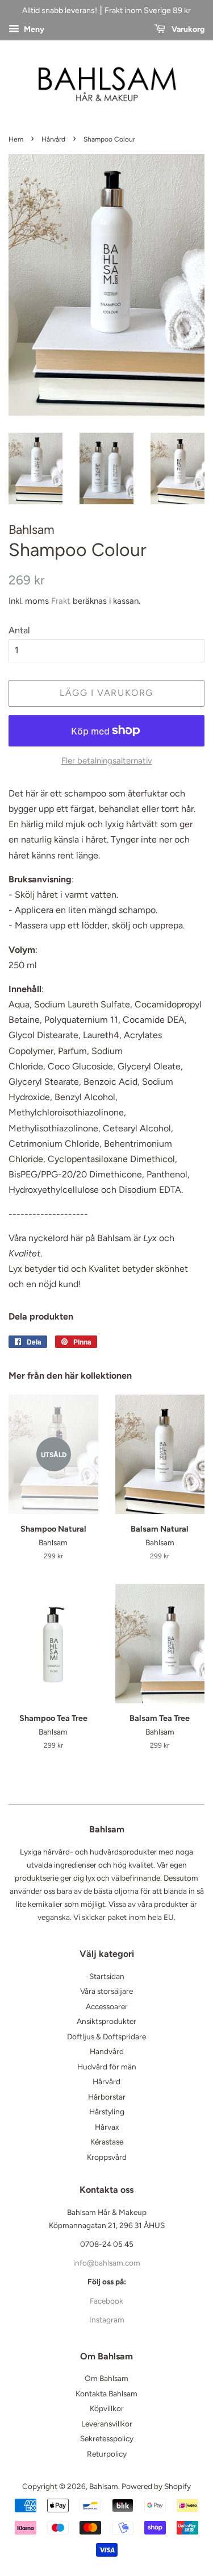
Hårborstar (107, 2097)
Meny (33, 29)
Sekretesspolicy (107, 2438)
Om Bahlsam (106, 2378)
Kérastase (107, 2142)
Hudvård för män (107, 2067)
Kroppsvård (107, 2157)
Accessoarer (107, 2006)
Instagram (107, 2320)
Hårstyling (107, 2112)
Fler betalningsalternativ (107, 761)
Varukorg (187, 29)
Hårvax (107, 2127)
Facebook (106, 2301)
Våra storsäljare (106, 1991)
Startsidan (107, 1976)
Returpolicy (107, 2454)
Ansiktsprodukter (106, 2021)
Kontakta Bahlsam (106, 2394)
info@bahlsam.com (107, 2263)
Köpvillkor (107, 2408)
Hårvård (53, 139)
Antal (19, 630)
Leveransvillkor (107, 2424)
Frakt (61, 601)
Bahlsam (104, 2486)
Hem (16, 139)
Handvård (107, 2051)
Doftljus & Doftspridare (106, 2036)
